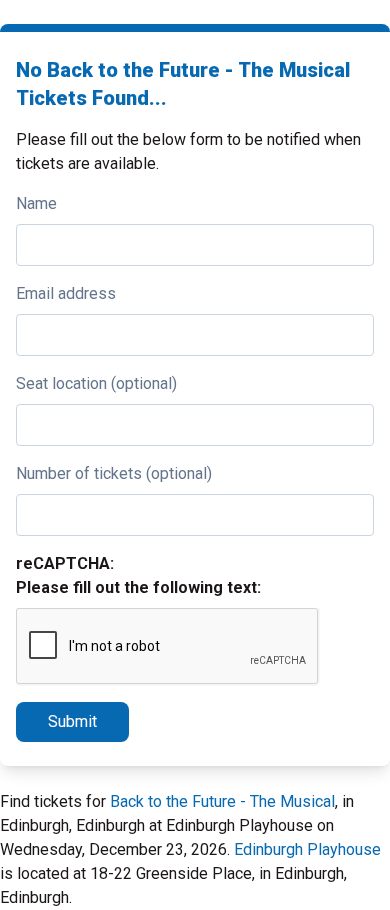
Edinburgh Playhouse (307, 849)
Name (36, 203)
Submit (72, 721)
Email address (66, 293)
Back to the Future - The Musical (222, 801)
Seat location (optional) (96, 383)
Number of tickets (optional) (114, 473)
